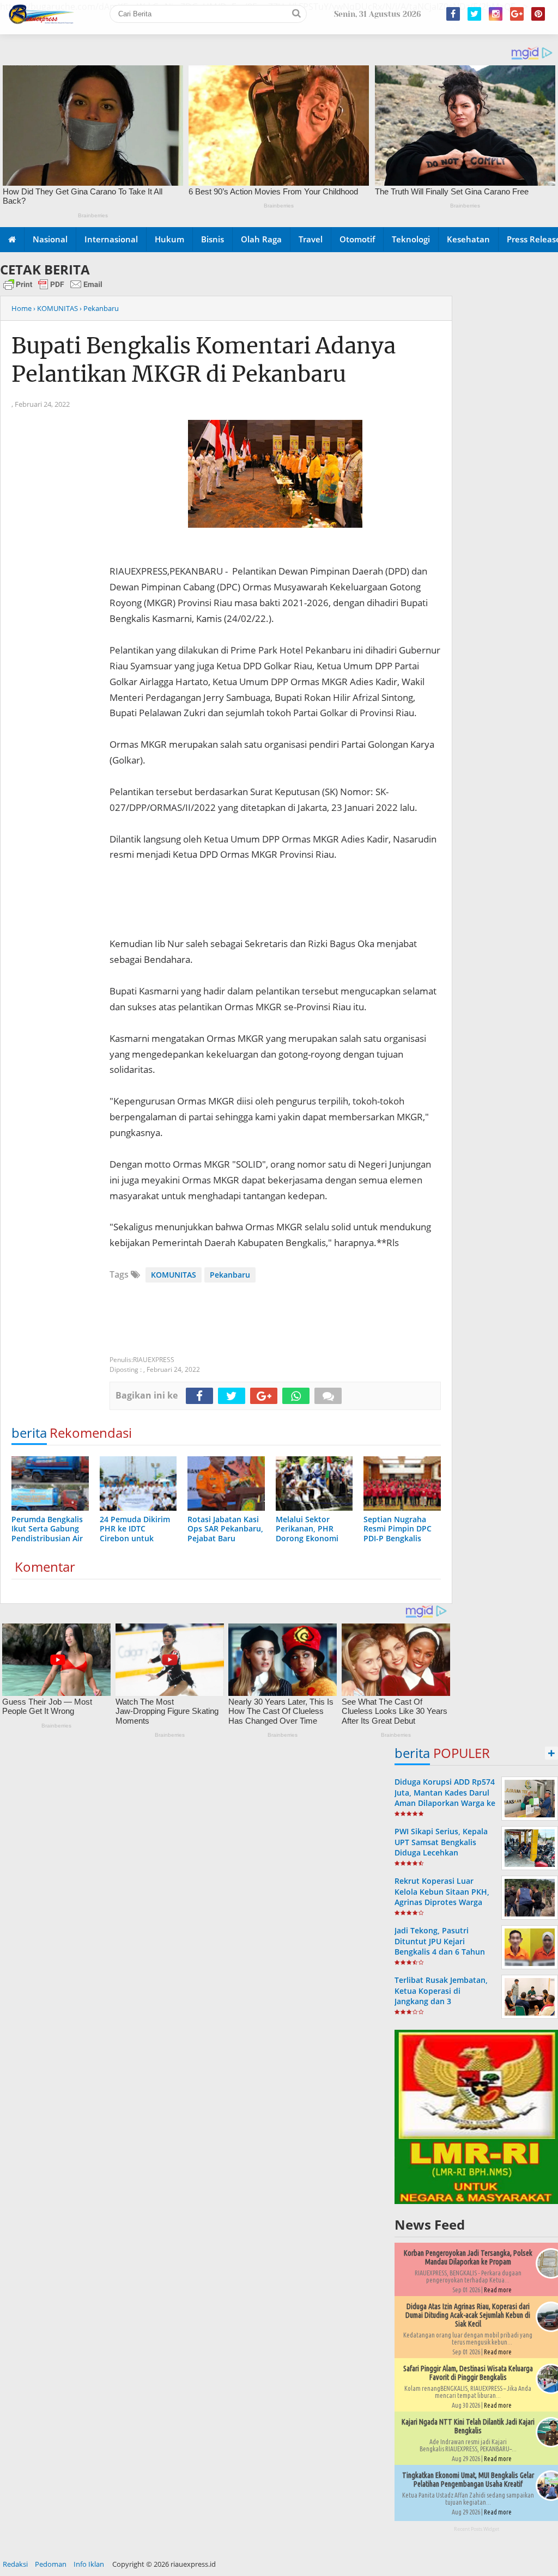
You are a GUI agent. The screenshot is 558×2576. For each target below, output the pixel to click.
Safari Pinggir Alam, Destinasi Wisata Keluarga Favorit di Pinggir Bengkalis (468, 2373)
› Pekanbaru (99, 308)
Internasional (111, 239)
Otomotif (357, 239)
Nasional (50, 239)
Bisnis (213, 239)
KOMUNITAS (174, 1275)
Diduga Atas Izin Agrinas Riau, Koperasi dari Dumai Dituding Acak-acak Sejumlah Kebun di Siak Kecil (468, 2315)
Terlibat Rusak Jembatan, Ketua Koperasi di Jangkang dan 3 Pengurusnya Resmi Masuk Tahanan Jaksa (445, 2001)
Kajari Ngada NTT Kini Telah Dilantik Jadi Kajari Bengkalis (468, 2426)
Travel (311, 239)
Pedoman (51, 2564)
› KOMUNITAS (56, 308)
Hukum (169, 239)
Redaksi (15, 2564)
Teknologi (411, 239)
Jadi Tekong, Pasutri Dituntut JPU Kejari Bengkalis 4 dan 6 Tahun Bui (440, 1946)
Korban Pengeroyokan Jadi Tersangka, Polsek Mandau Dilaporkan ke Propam (468, 2257)
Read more (498, 2290)
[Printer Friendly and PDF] (53, 289)
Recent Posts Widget (477, 2529)
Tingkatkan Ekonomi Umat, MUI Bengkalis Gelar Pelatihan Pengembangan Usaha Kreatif (468, 2480)
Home (22, 308)
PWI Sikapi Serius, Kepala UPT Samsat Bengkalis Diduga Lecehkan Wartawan (441, 1847)
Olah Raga (261, 239)
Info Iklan (89, 2564)
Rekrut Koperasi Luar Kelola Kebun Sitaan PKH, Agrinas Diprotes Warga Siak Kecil (442, 1897)
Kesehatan (468, 239)
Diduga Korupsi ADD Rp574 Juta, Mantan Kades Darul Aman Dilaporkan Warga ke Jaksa (445, 1797)
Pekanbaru (230, 1275)
